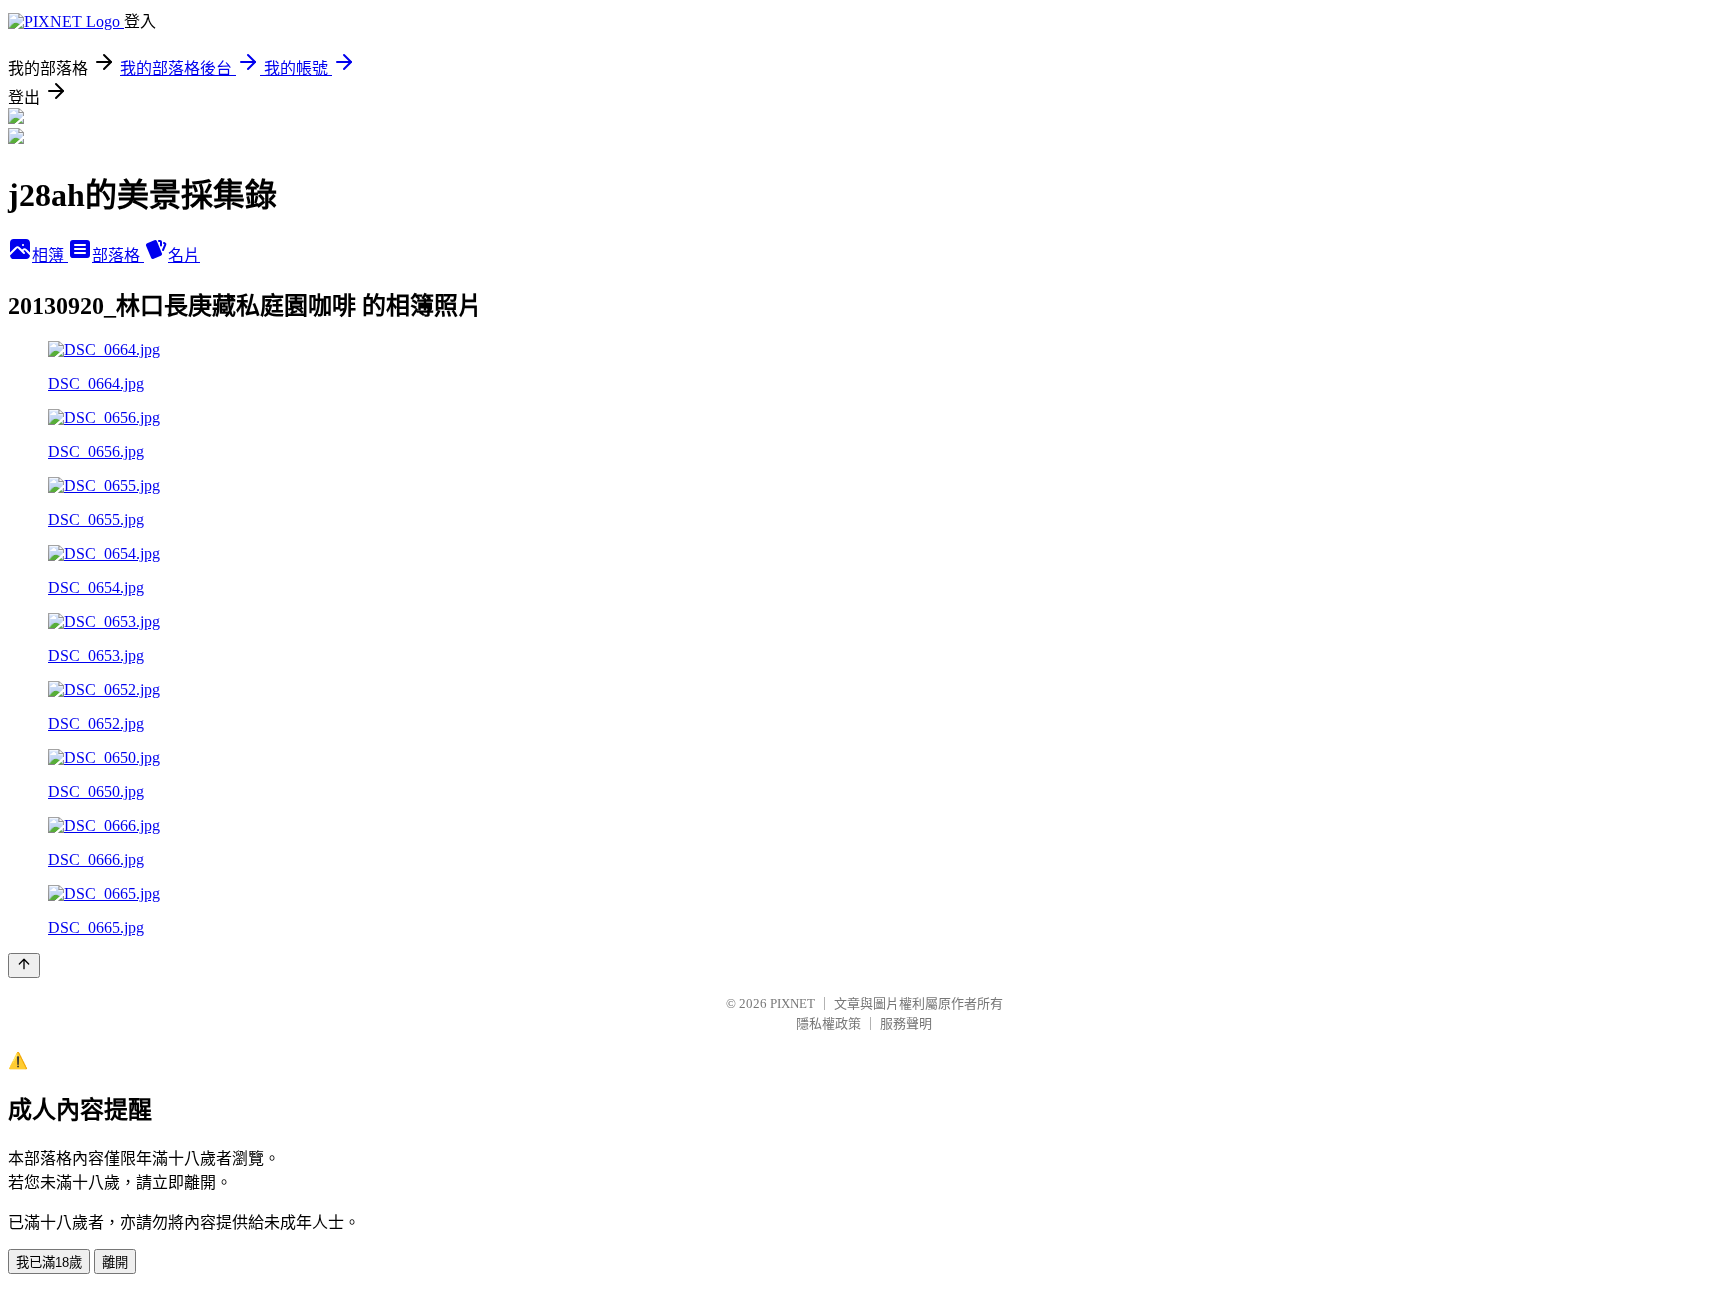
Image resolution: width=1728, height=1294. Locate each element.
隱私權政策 (828, 1023)
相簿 (50, 255)
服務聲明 (906, 1023)
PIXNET (792, 1003)
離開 (115, 1262)
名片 (184, 255)
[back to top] (24, 965)
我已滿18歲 (49, 1262)
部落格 (118, 255)
